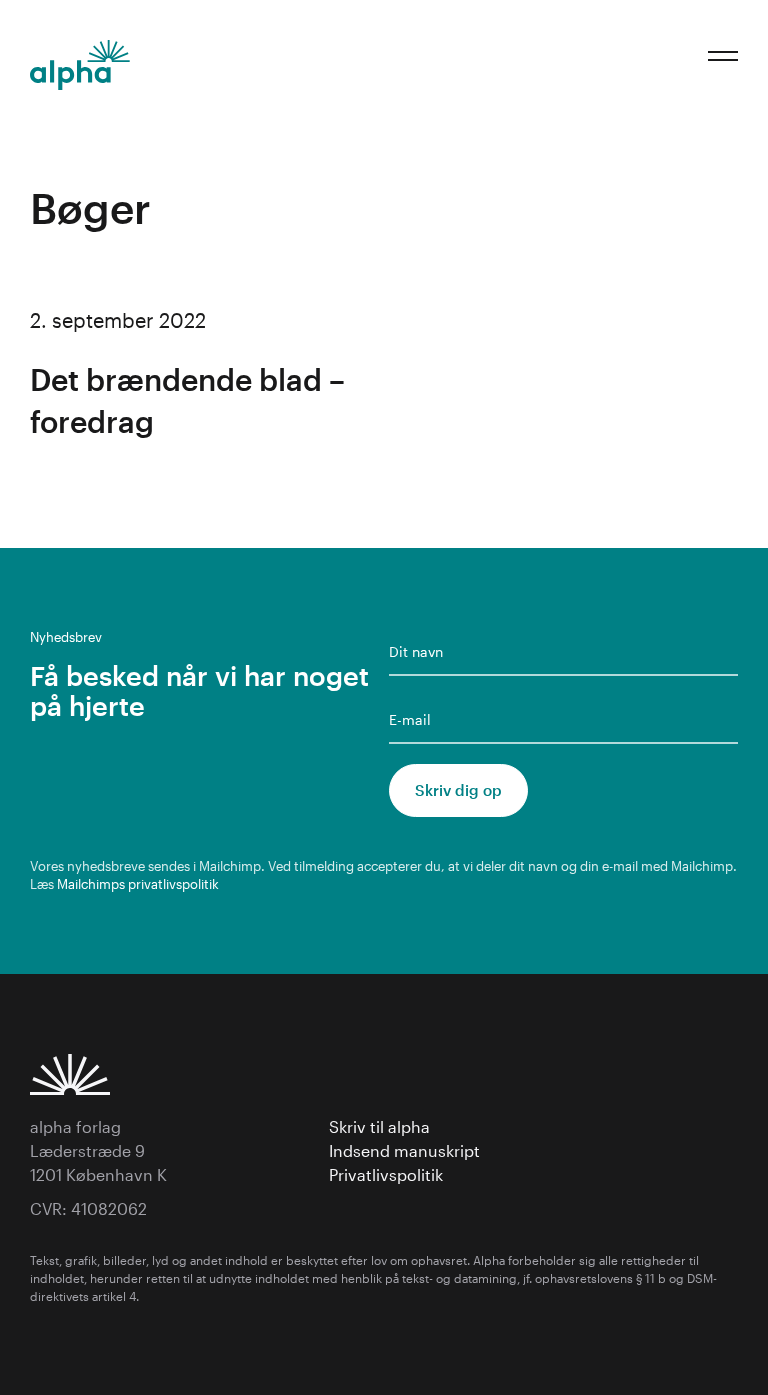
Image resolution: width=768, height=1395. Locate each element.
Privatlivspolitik (386, 1174)
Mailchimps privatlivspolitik (138, 884)
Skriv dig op (458, 790)
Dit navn (416, 651)
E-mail (410, 719)
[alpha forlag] (80, 65)
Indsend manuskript (406, 1150)
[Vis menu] (723, 55)
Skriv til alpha (379, 1126)
